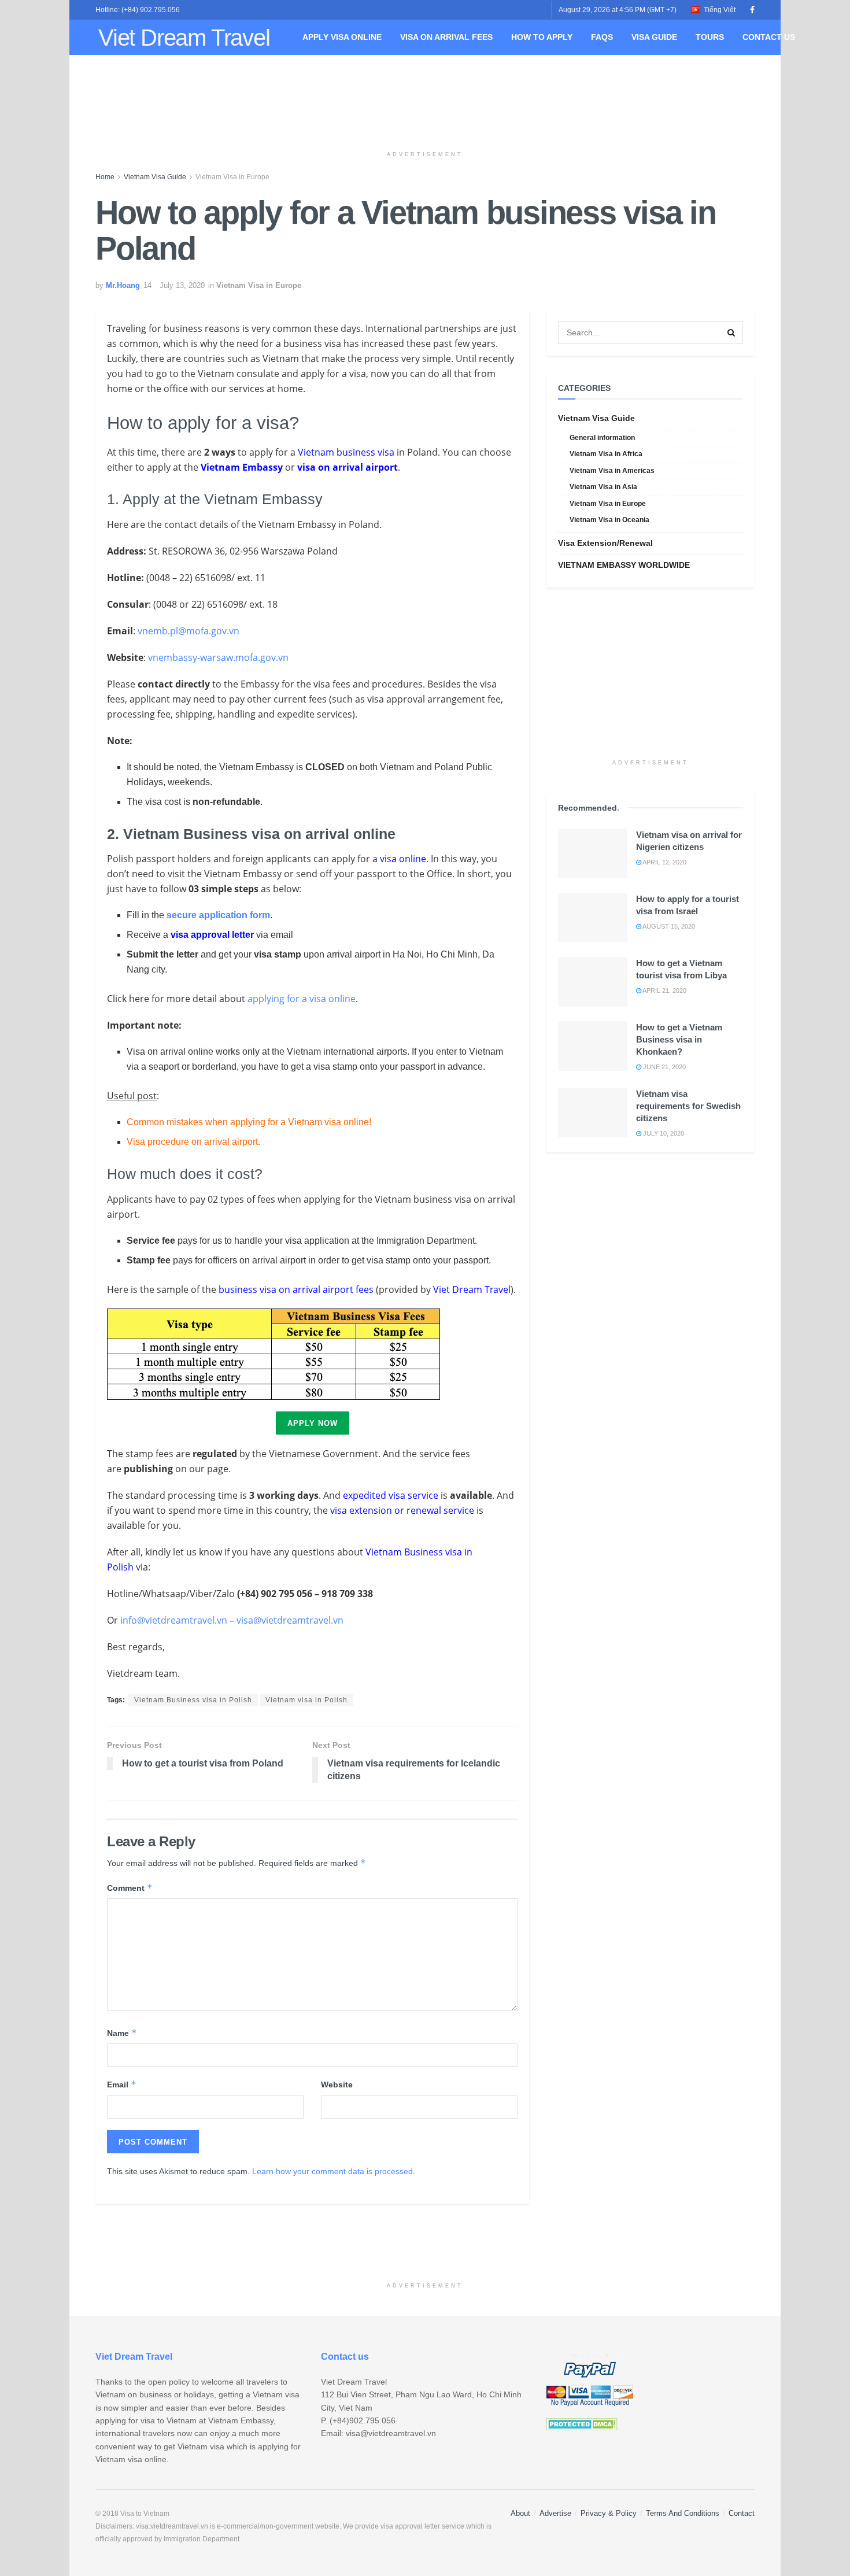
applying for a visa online (302, 999)
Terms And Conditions (683, 2513)
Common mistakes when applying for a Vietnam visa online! (249, 1122)
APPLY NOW (313, 1423)
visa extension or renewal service (402, 1510)
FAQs (602, 37)
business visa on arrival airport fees (296, 1289)
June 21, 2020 (664, 1067)
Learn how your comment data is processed (332, 2171)
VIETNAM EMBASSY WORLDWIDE (624, 565)
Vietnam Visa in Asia (603, 487)
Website (337, 2085)
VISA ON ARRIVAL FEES (446, 37)
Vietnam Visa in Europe (232, 177)
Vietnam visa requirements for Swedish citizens (688, 1106)
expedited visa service (391, 1495)
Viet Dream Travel (184, 38)
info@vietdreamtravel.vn (174, 1620)
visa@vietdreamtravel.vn (290, 1620)
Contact (742, 2513)
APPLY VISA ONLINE (342, 37)
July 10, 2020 (663, 1133)
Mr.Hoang (123, 285)
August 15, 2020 (668, 926)
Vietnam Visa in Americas (612, 471)
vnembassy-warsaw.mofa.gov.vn (218, 657)
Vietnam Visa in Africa (606, 454)
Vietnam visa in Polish (306, 1700)
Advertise (555, 2513)
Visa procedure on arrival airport (192, 1142)
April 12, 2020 (664, 862)
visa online (403, 859)
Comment (130, 1888)
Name (122, 2033)
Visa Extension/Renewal (605, 543)
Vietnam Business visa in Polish (193, 1700)
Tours (710, 37)
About (520, 2513)
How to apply (542, 37)
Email (122, 2084)
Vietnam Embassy (242, 467)
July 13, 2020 (182, 285)
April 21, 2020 (664, 991)
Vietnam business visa (346, 452)
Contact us (769, 37)
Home (105, 177)
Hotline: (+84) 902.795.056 (138, 10)
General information (602, 438)
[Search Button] (731, 332)
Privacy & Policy (609, 2513)
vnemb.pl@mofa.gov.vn (189, 631)
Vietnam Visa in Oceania (609, 520)
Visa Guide (654, 37)
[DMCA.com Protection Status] (582, 2423)
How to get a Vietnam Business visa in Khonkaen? (679, 1039)
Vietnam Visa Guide (155, 177)
